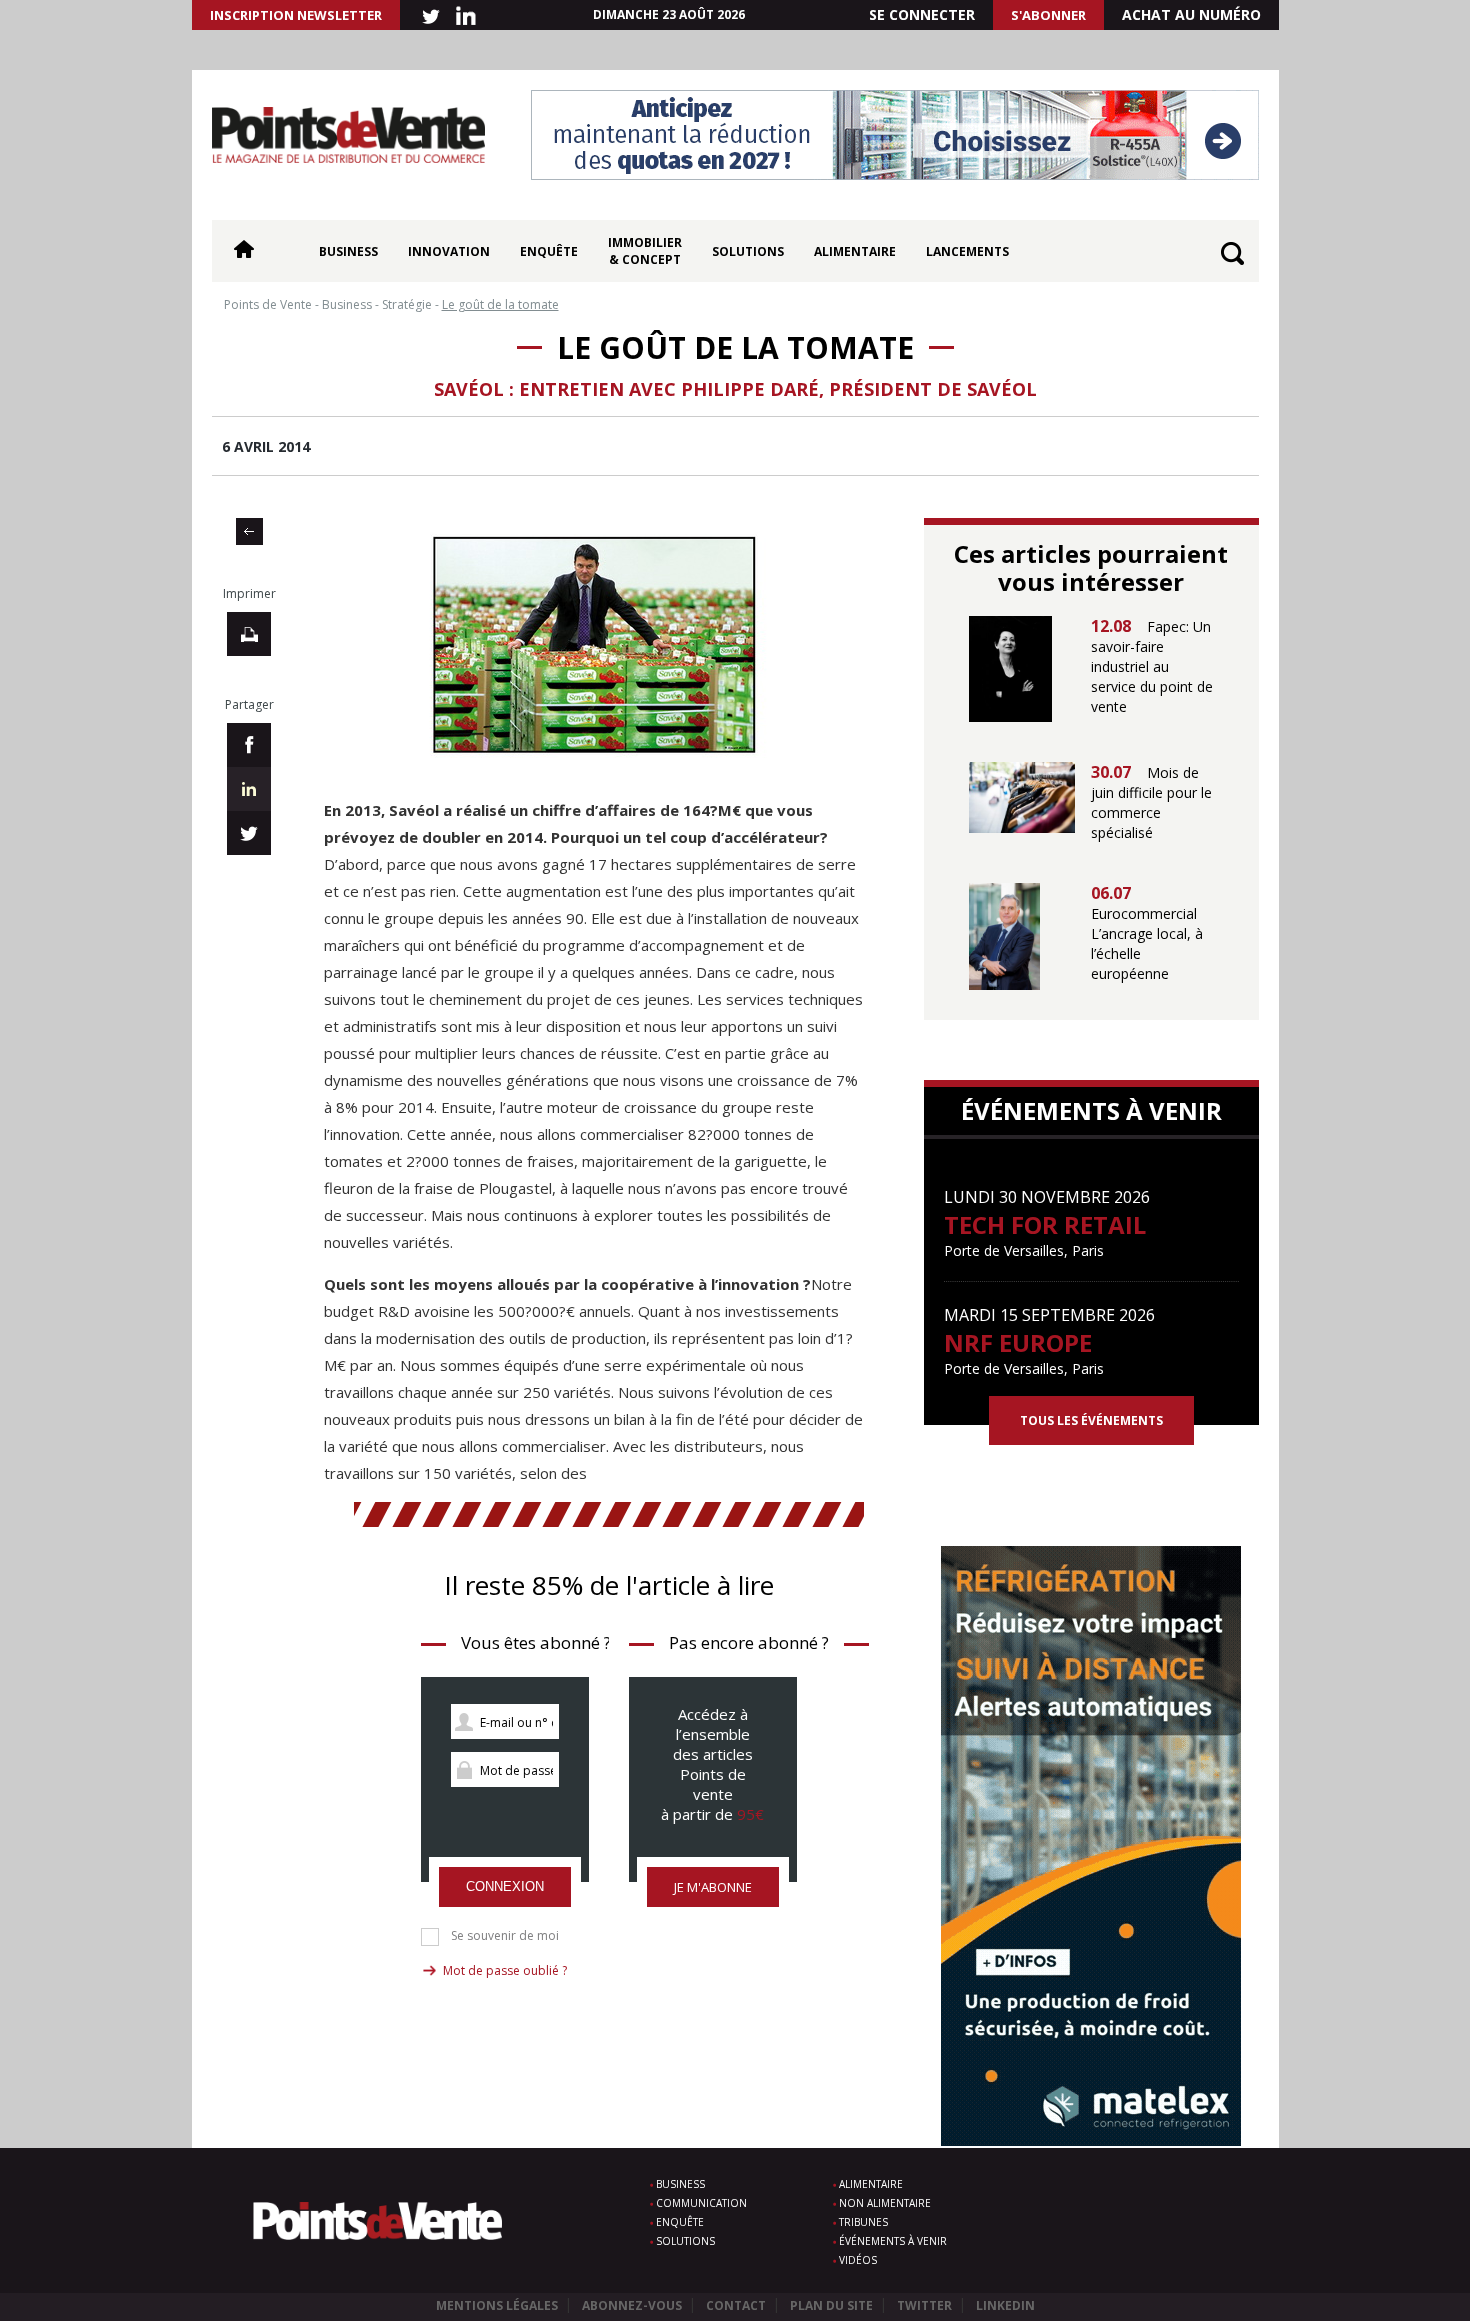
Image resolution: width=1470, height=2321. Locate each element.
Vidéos (858, 2260)
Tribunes (863, 2222)
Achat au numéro (1191, 14)
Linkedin (1005, 2305)
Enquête (549, 251)
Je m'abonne (713, 1887)
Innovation (449, 251)
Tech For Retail (1045, 1224)
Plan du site (831, 2305)
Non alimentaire (885, 2203)
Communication (701, 2203)
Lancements (967, 251)
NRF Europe (1018, 1342)
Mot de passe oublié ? (505, 1970)
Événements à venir (893, 2241)
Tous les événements (1091, 1420)
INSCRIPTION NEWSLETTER (296, 15)
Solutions (748, 251)
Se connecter (922, 14)
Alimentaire (855, 251)
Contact (736, 2305)
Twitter (924, 2305)
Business (348, 251)
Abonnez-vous (632, 2305)
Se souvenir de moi (505, 1936)
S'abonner (1048, 15)
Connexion (505, 1886)
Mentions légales (497, 2305)
